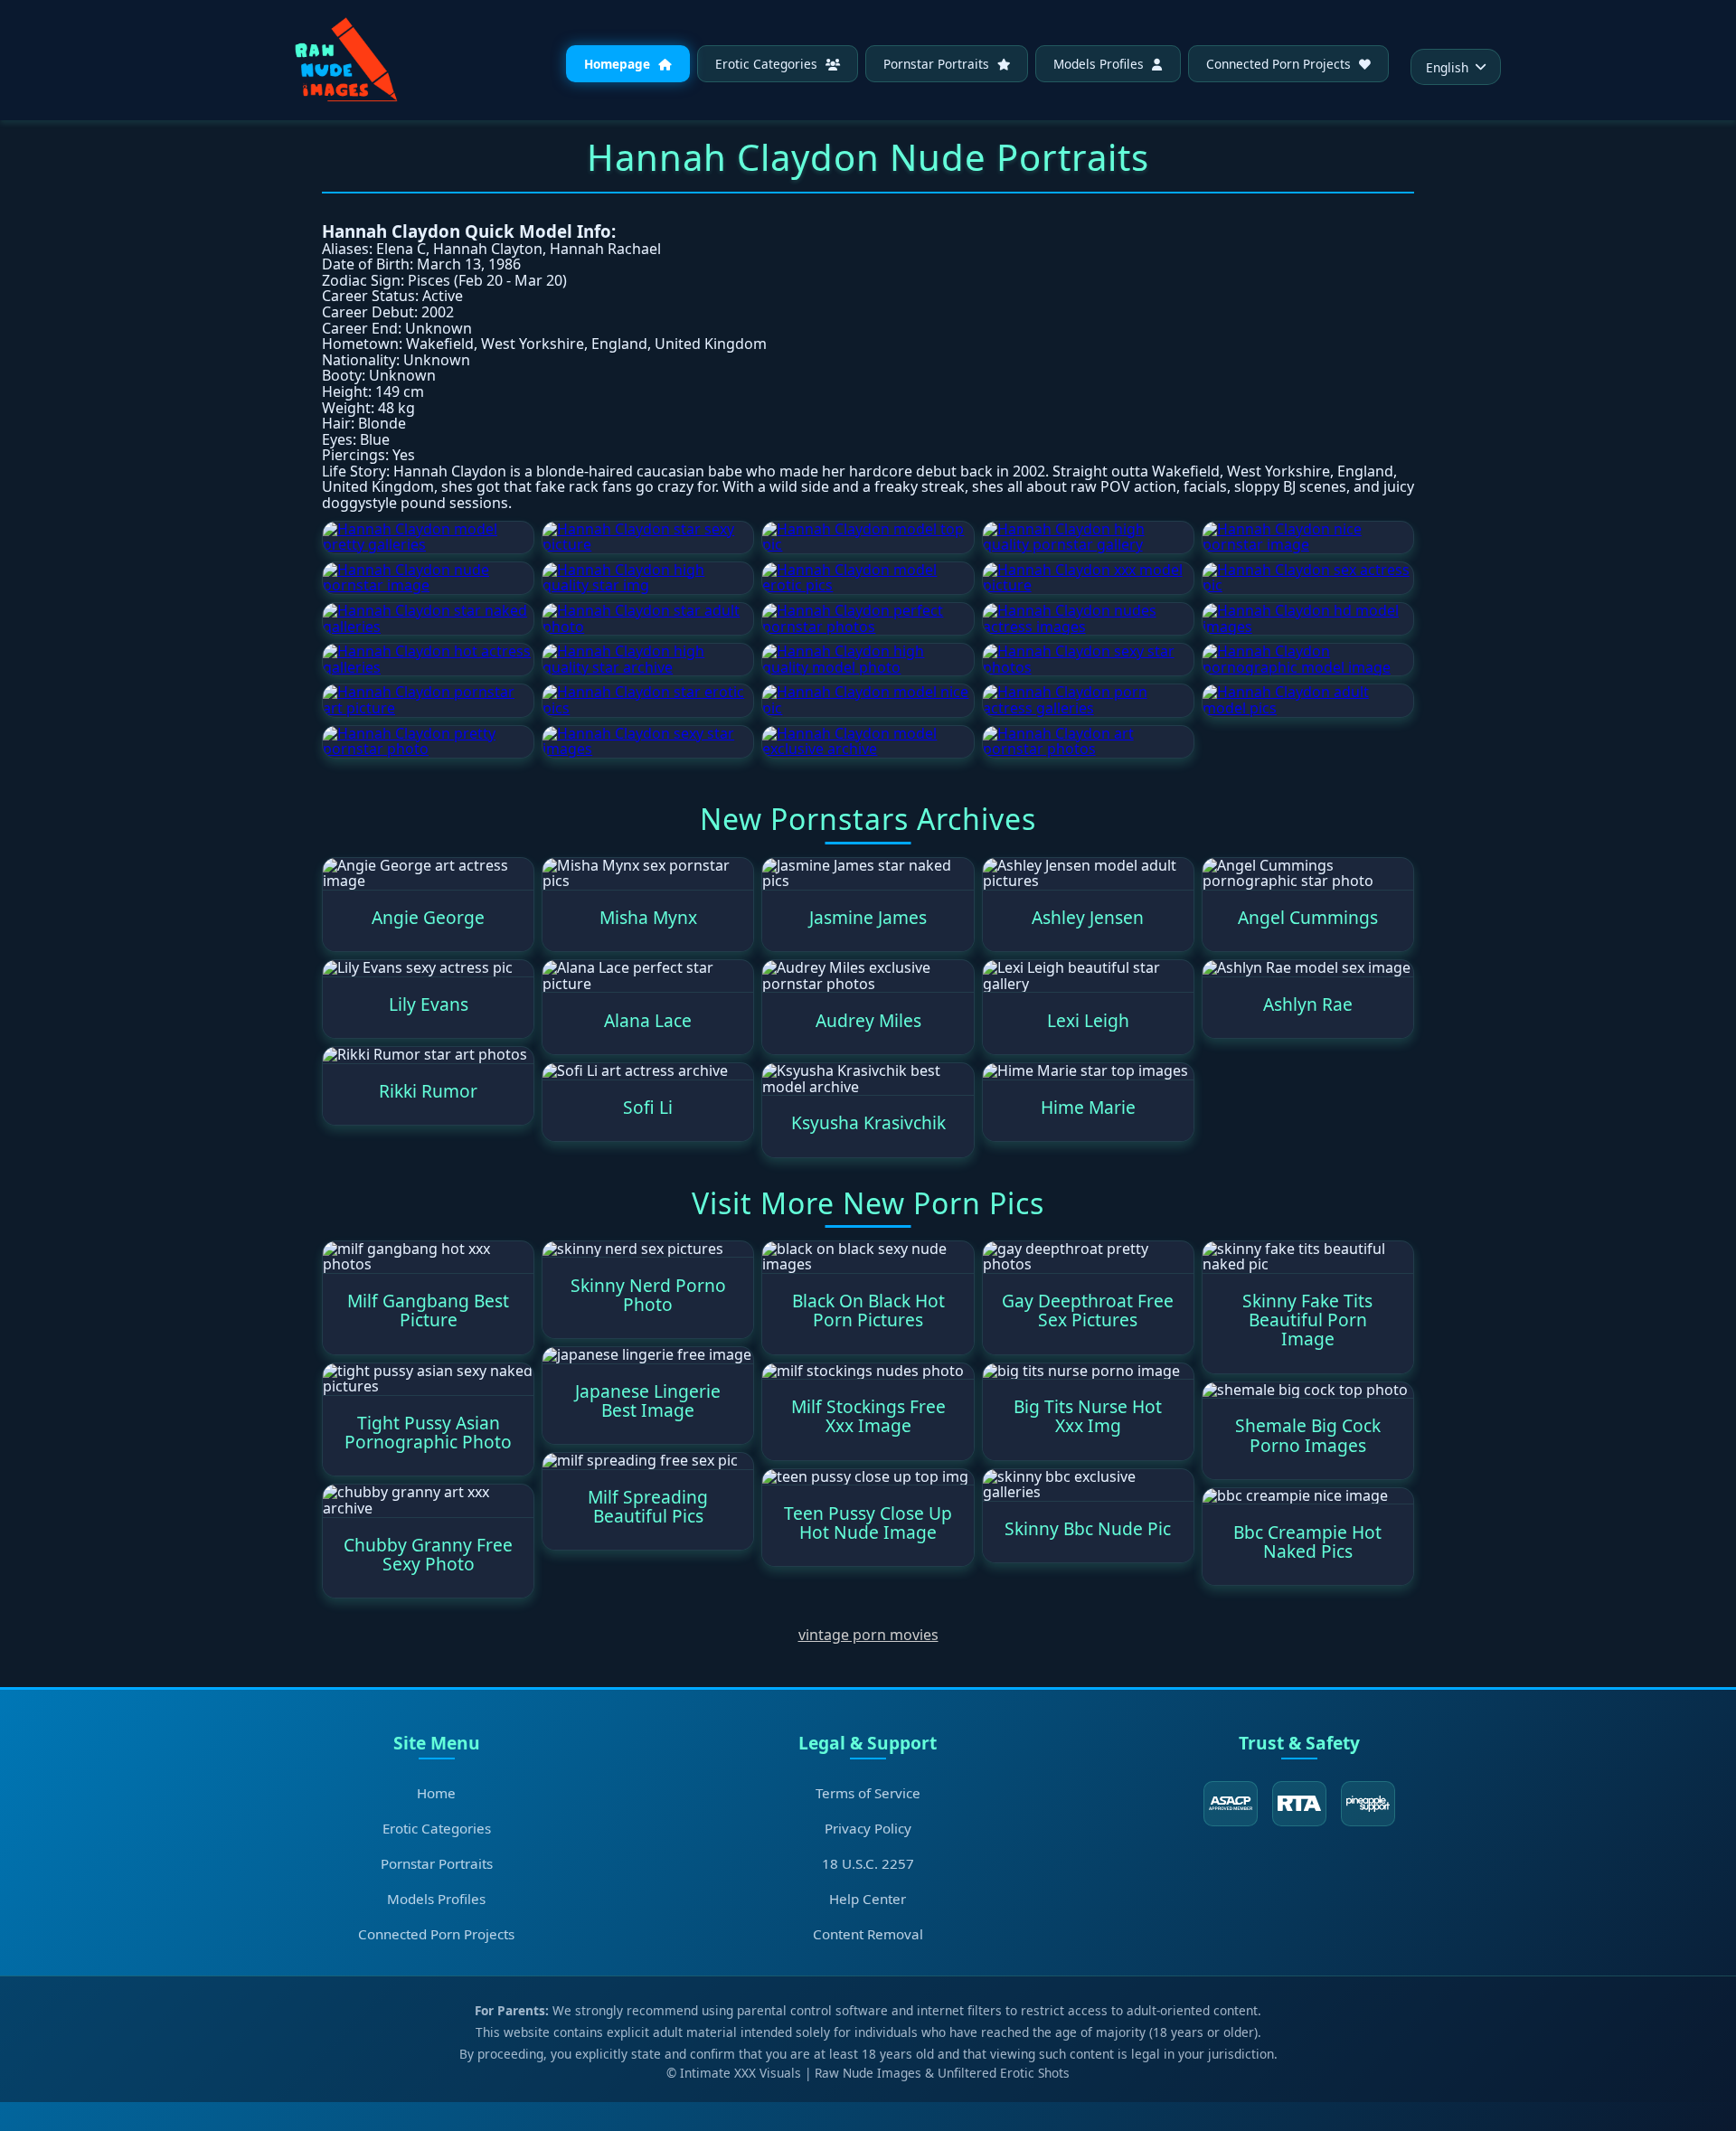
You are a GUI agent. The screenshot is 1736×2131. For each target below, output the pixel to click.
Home (436, 1793)
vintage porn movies (868, 1635)
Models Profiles (1100, 64)
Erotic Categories (768, 64)
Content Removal (868, 1934)
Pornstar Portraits (938, 64)
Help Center (868, 1899)
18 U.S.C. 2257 (868, 1863)
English (1447, 67)
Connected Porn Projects (1280, 64)
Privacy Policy (868, 1828)
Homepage (619, 64)
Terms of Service (868, 1793)
